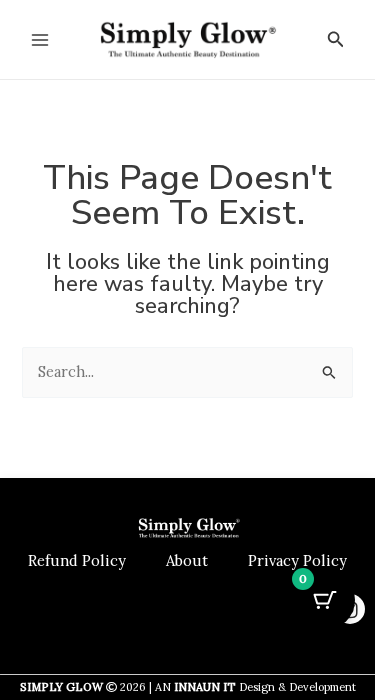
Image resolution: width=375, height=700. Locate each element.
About (187, 560)
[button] (336, 40)
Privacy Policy (297, 560)
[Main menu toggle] (40, 39)
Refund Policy (77, 560)
